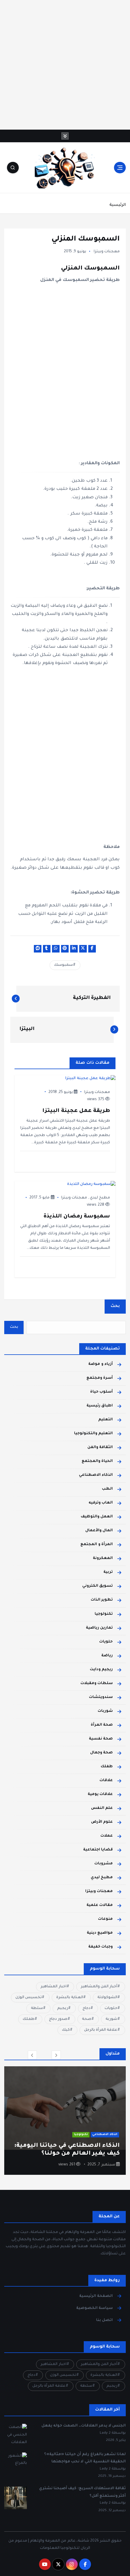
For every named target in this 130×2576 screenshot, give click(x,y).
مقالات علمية (100, 1905)
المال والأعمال (99, 1531)
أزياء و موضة (100, 1364)
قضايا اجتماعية (98, 1850)
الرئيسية (118, 205)
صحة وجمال (101, 1753)
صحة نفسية (101, 1739)
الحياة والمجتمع (97, 1461)
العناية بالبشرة (70, 1998)
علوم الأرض (102, 1822)
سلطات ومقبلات (97, 1683)
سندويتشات (101, 1697)
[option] (65, 2121)
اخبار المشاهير (53, 1987)
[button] (32, 2055)
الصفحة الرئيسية (96, 2296)
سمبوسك (63, 965)
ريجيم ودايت (101, 1670)
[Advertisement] (65, 65)
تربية (108, 1572)
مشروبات (104, 1864)
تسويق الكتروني (97, 1586)
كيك (66, 2030)
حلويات (106, 1642)
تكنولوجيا (104, 1614)
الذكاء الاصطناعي (96, 1475)
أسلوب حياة (101, 1392)
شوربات (105, 1711)
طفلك (107, 1767)
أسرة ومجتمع (100, 1378)
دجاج (86, 2008)
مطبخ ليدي (100, 1198)
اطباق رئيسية (100, 1406)
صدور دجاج (58, 2019)
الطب (107, 1489)
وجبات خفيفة (101, 1947)
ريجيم (63, 2008)
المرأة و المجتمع (96, 1545)
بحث (115, 1306)
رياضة (107, 1656)
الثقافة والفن (100, 1447)
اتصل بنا (104, 2320)
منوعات (105, 1919)
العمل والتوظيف (97, 1517)
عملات (107, 1836)
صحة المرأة (102, 1725)
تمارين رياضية (99, 1628)
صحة (87, 2019)
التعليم (106, 1420)
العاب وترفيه (101, 1503)
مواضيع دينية (100, 1933)
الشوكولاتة (107, 1998)
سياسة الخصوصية (94, 2308)
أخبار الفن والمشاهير (99, 1987)
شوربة (111, 2019)
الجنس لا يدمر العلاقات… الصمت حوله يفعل (84, 2426)
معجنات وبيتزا (107, 252)
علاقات (106, 1781)
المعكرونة (103, 1558)
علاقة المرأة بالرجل (101, 2030)
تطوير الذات (102, 1600)
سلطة (37, 2008)
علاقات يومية (100, 1794)
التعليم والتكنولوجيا (93, 1434)
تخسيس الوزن (29, 1998)
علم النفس (102, 1808)
